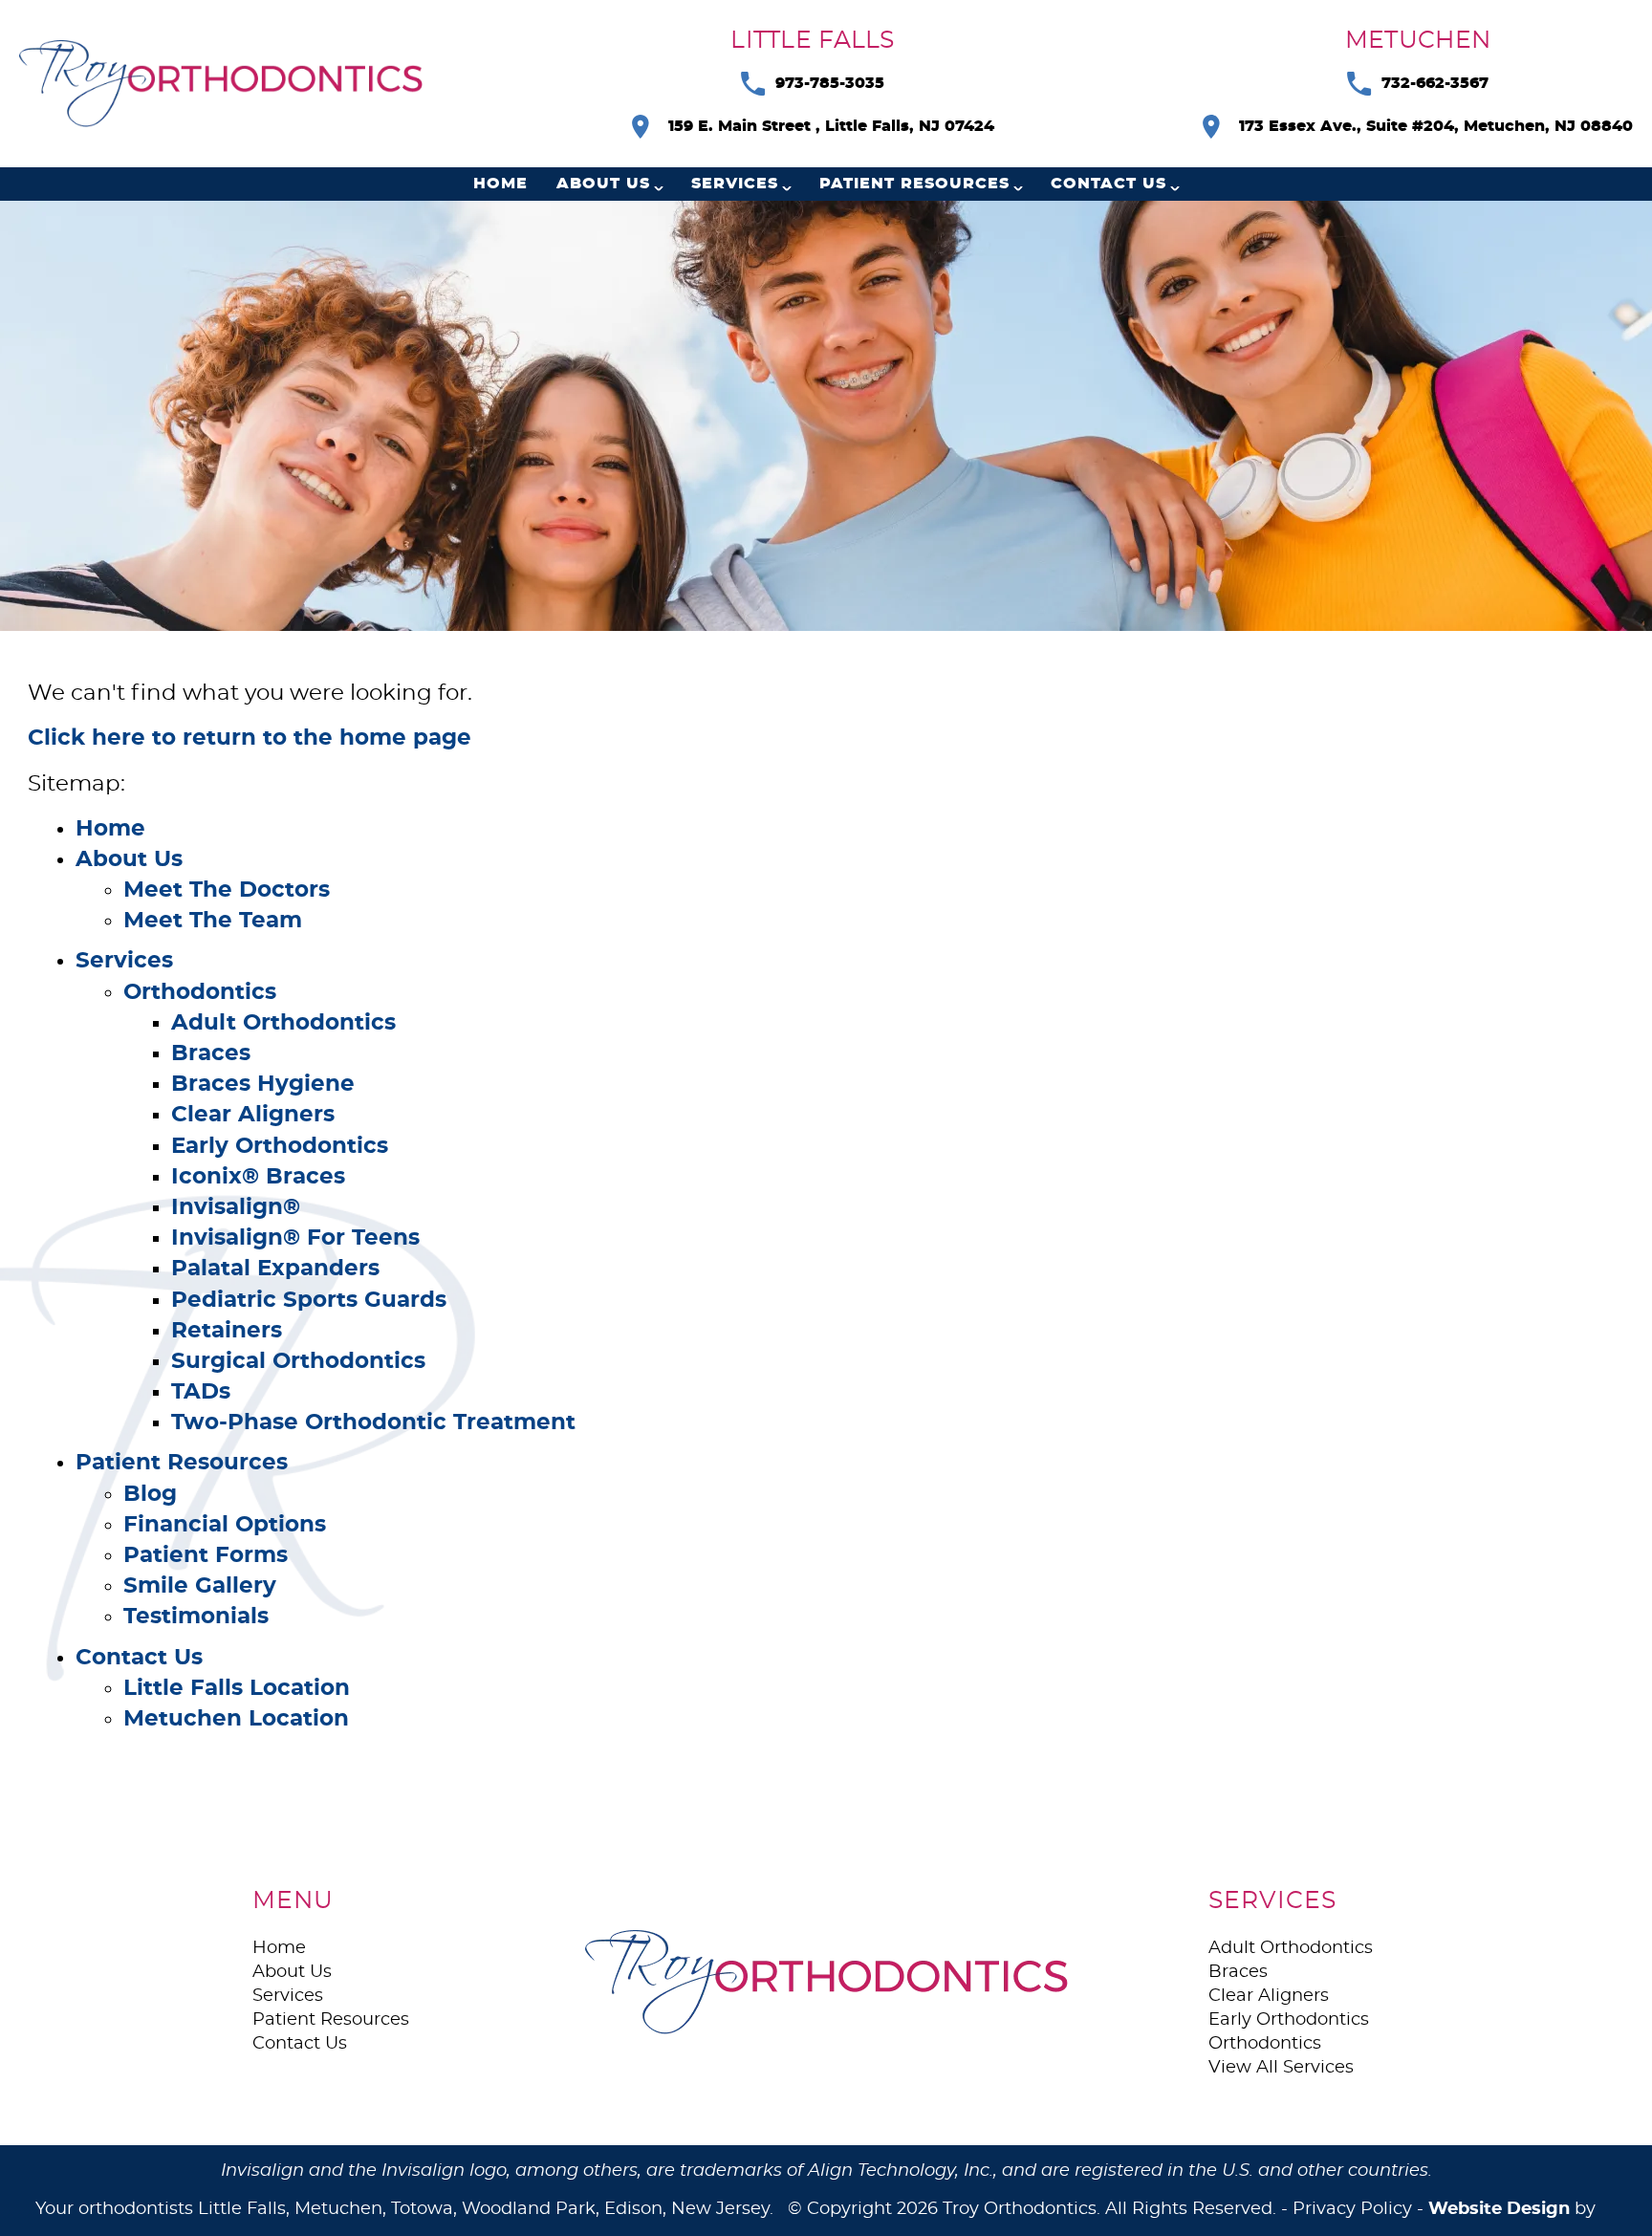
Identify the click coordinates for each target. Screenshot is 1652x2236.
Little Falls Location (237, 1689)
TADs (201, 1392)
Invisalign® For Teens (295, 1238)
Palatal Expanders (275, 1269)
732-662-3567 (1435, 83)
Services (735, 184)
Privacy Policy (1352, 2209)
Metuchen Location (236, 1719)
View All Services (1281, 2068)
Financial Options (225, 1525)
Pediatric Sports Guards (309, 1301)
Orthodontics (200, 993)
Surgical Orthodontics (298, 1362)
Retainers (227, 1331)
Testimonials (196, 1617)
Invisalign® (236, 1208)
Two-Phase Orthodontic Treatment (373, 1423)
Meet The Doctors (227, 890)
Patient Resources (914, 184)
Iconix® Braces (258, 1177)
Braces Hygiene (263, 1085)
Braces (211, 1054)
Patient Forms (206, 1556)
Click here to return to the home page (250, 738)
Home (500, 184)
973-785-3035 (830, 83)
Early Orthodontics (280, 1147)
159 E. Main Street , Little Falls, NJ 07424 (831, 126)
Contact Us (1109, 184)
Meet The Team (213, 921)
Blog (150, 1495)
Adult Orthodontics (283, 1023)
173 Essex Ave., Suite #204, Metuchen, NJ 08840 (1436, 126)
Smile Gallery (200, 1586)
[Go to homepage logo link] (826, 1982)
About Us (603, 184)
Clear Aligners (253, 1115)
